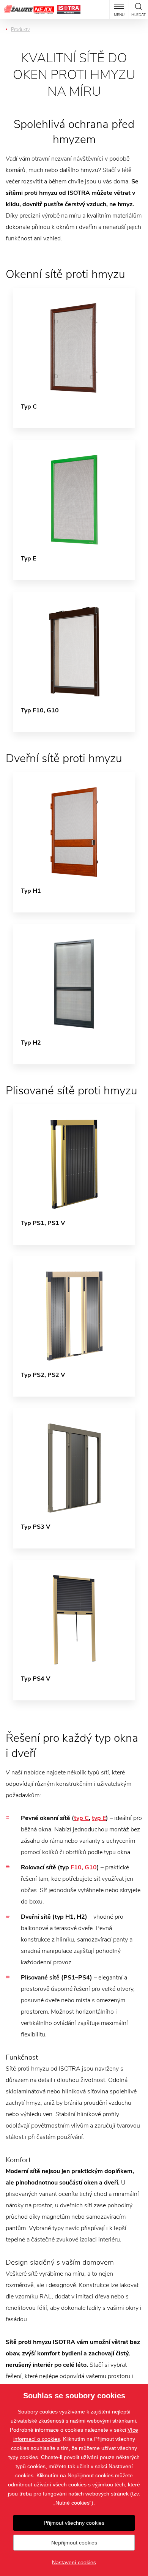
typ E (99, 1818)
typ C (81, 1818)
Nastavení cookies (74, 2562)
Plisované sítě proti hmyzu (72, 1091)
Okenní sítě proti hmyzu (65, 274)
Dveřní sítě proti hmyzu (64, 758)
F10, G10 (84, 1867)
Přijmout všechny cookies (74, 2523)
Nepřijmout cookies (74, 2543)
